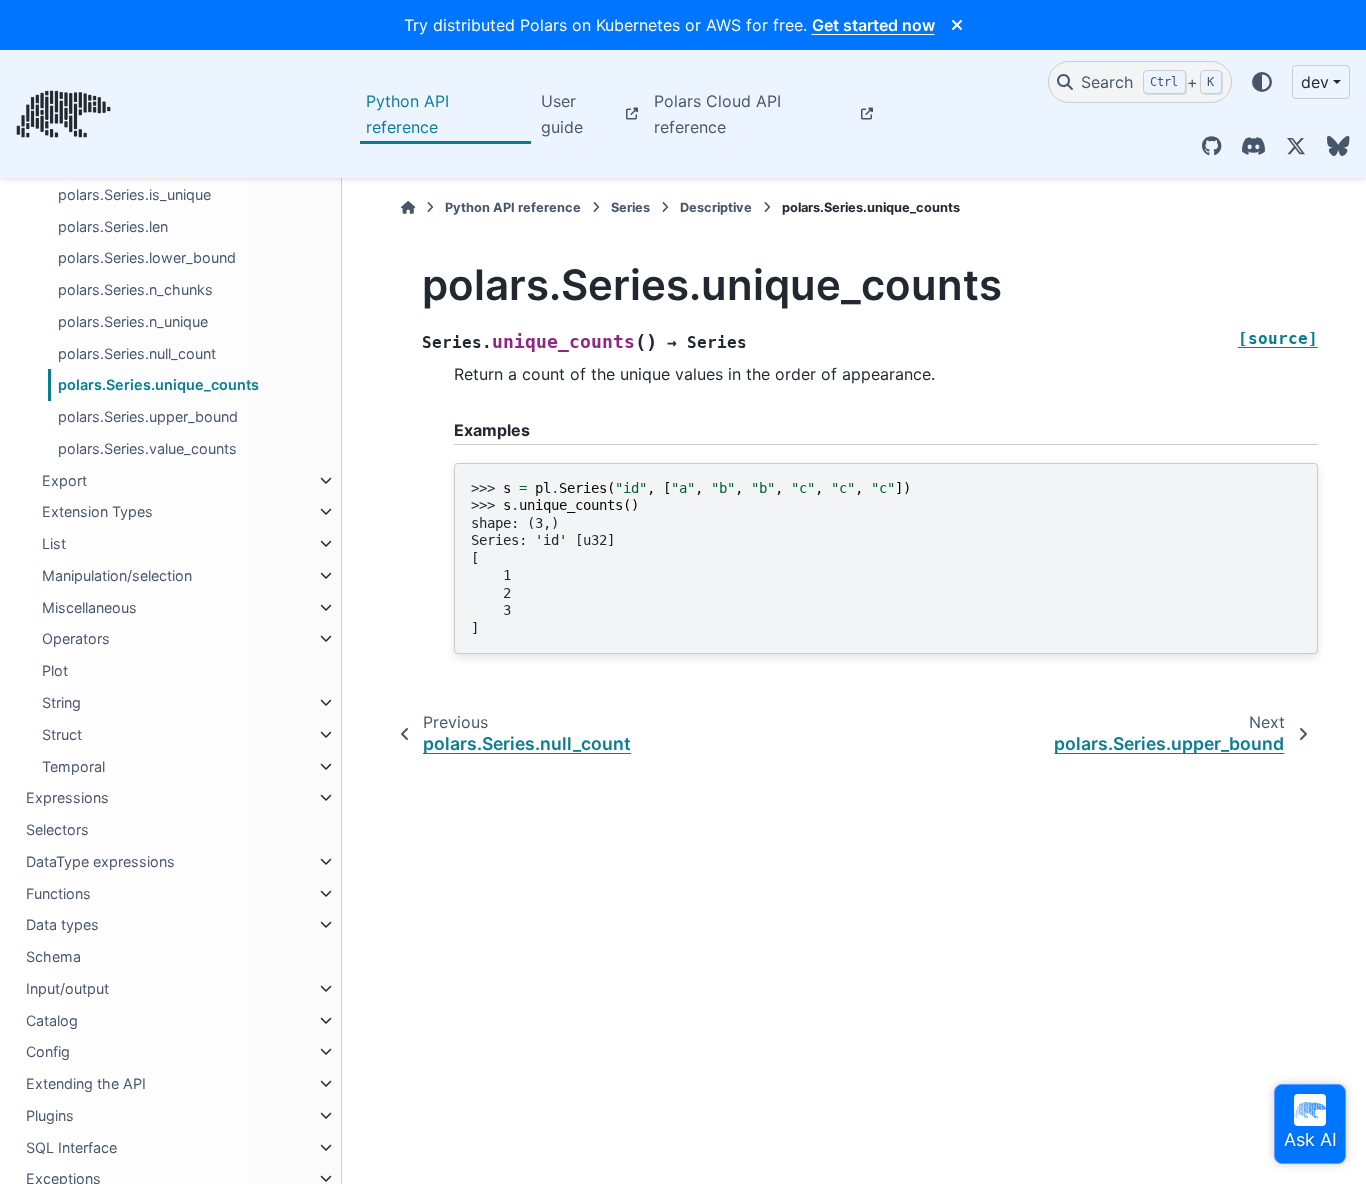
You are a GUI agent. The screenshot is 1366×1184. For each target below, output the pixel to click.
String (61, 702)
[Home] (408, 207)
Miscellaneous (89, 607)
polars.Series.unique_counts (158, 384)
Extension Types (97, 511)
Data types (62, 924)
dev (1315, 82)
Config (48, 1051)
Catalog (52, 1020)
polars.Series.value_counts (147, 448)
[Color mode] (1262, 82)
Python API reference (407, 114)
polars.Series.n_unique (133, 321)
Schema (53, 956)
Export (64, 480)
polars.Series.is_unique (134, 194)
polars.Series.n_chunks (135, 289)
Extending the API (86, 1083)
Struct (62, 734)
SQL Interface (71, 1147)
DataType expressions (100, 861)
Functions (58, 893)
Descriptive (716, 207)
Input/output (67, 988)
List (54, 543)
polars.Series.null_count (137, 353)
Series (630, 207)
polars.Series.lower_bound (147, 257)
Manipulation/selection (117, 575)
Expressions (67, 797)
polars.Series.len (113, 226)
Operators (76, 638)
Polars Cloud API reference (717, 114)
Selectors (57, 829)
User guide (562, 114)
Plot (55, 670)
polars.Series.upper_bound (148, 416)
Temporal (73, 766)
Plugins (50, 1115)
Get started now (873, 25)
